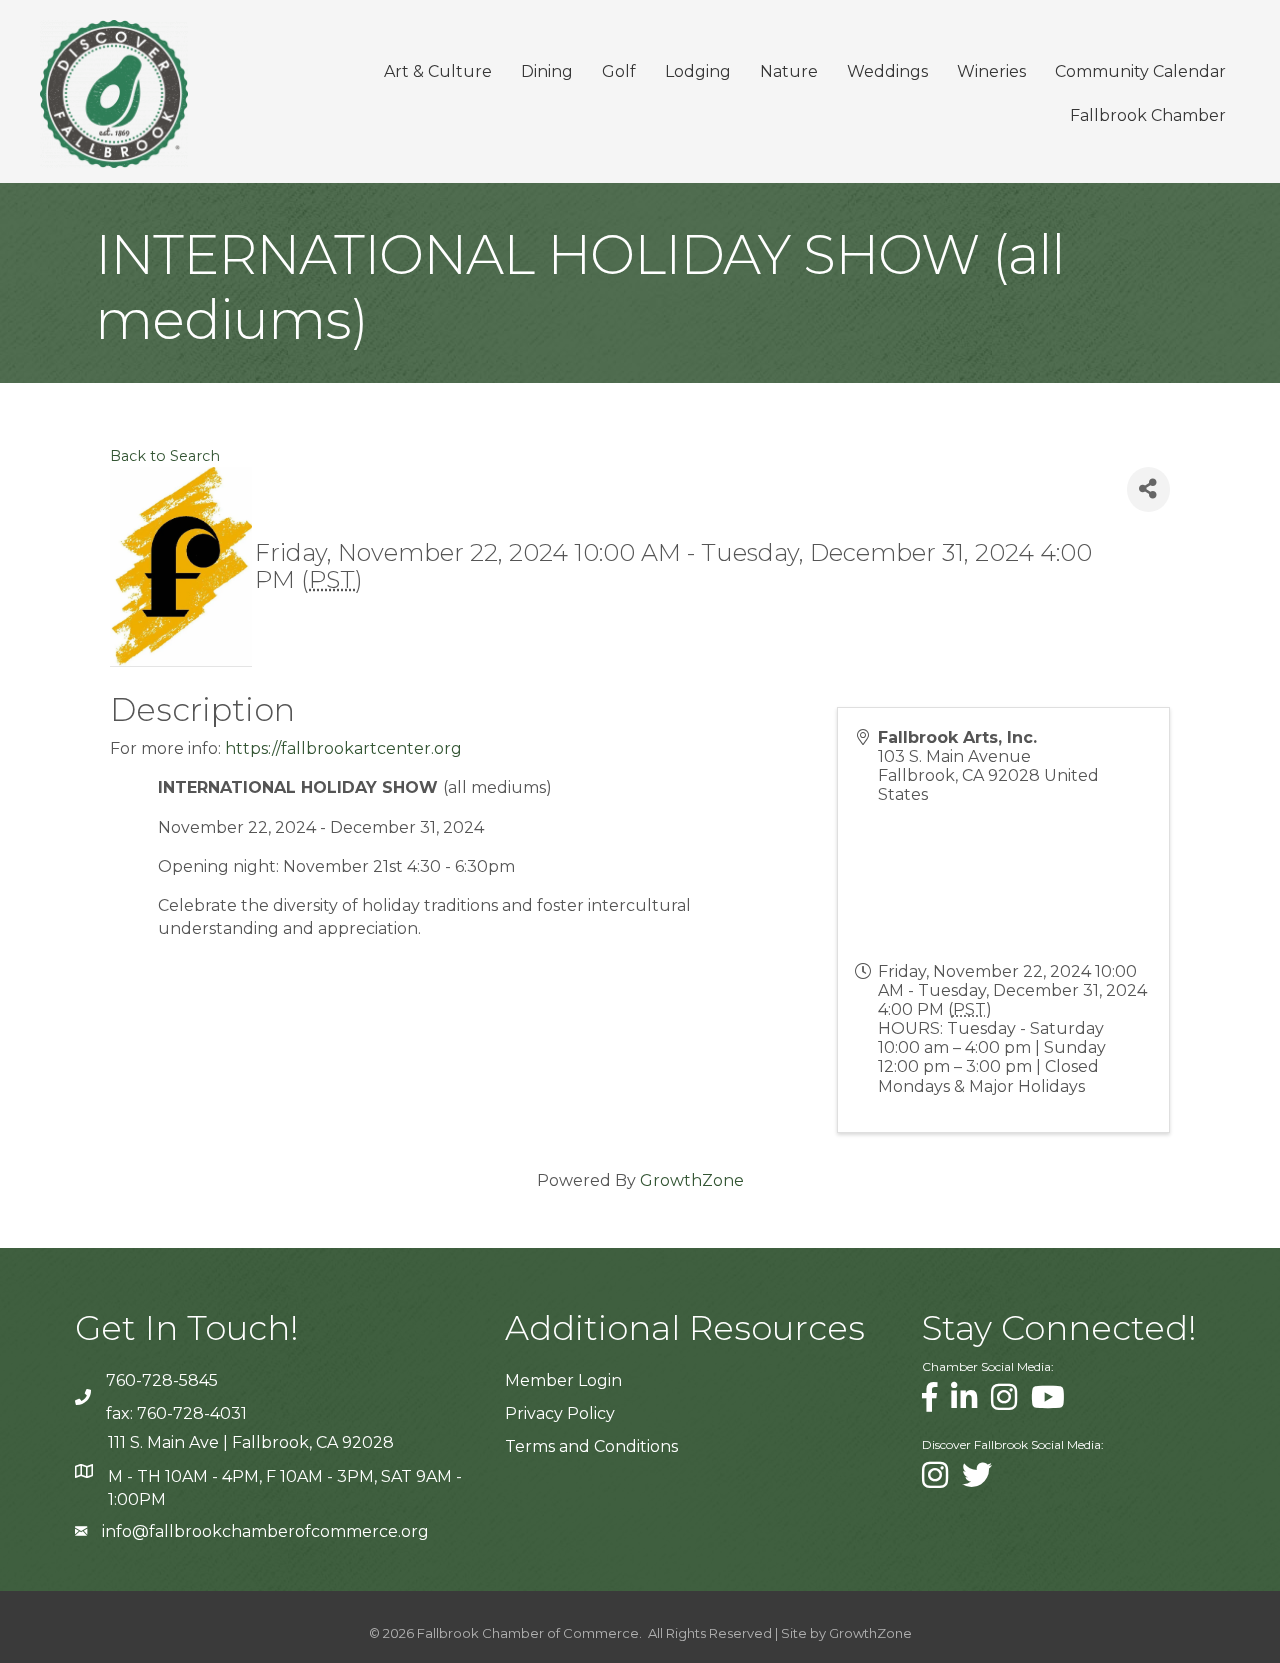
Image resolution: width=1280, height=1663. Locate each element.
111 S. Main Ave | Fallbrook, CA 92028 (251, 1442)
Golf (619, 71)
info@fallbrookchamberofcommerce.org (265, 1531)
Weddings (887, 71)
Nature (789, 71)
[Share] (1148, 489)
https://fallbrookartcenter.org (343, 748)
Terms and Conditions (591, 1446)
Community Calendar (1140, 71)
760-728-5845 (162, 1380)
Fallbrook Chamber (1148, 115)
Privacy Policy (560, 1413)
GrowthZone (692, 1180)
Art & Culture (438, 71)
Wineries (991, 71)
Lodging (698, 71)
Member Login (563, 1380)
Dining (547, 71)
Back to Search (165, 456)
